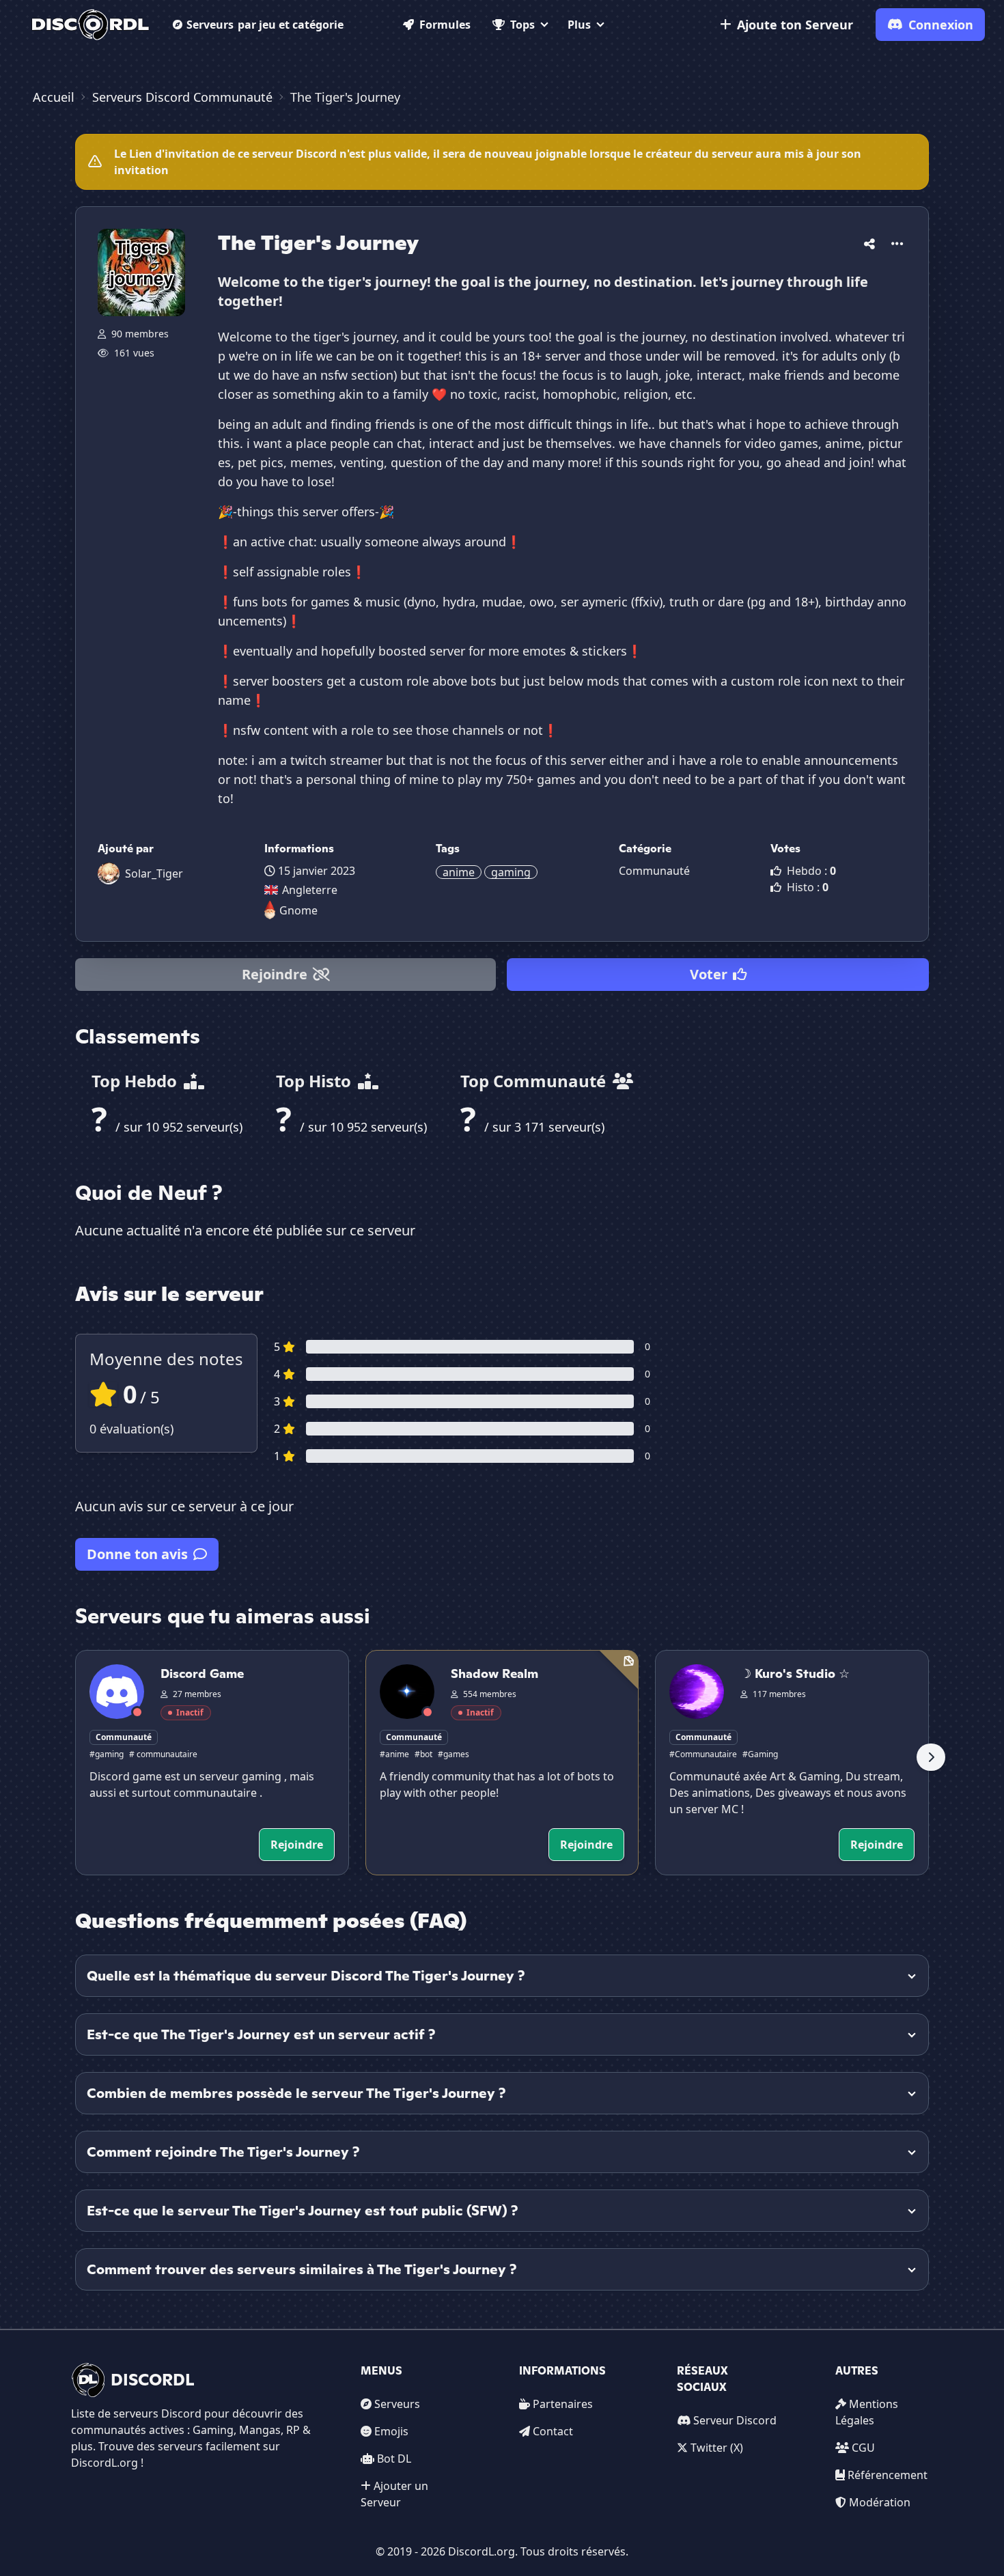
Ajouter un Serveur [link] (394, 2494)
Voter (709, 974)
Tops (522, 25)
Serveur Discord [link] (735, 2420)
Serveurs (265, 25)
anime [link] (459, 872)
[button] (869, 241)
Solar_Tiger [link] (154, 873)
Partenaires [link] (563, 2404)
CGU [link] (863, 2448)
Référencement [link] (888, 2475)
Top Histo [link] (316, 1081)
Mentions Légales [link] (867, 2412)
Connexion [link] (941, 25)
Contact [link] (553, 2431)
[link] (90, 25)
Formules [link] (445, 25)
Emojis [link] (391, 2431)
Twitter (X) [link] (717, 2448)
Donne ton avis (137, 1554)
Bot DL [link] (394, 2459)
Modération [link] (880, 2502)
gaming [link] (511, 872)
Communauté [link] (654, 871)
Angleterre (310, 890)
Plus (579, 25)
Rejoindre (275, 974)
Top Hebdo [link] (136, 1081)
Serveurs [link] (397, 2404)
